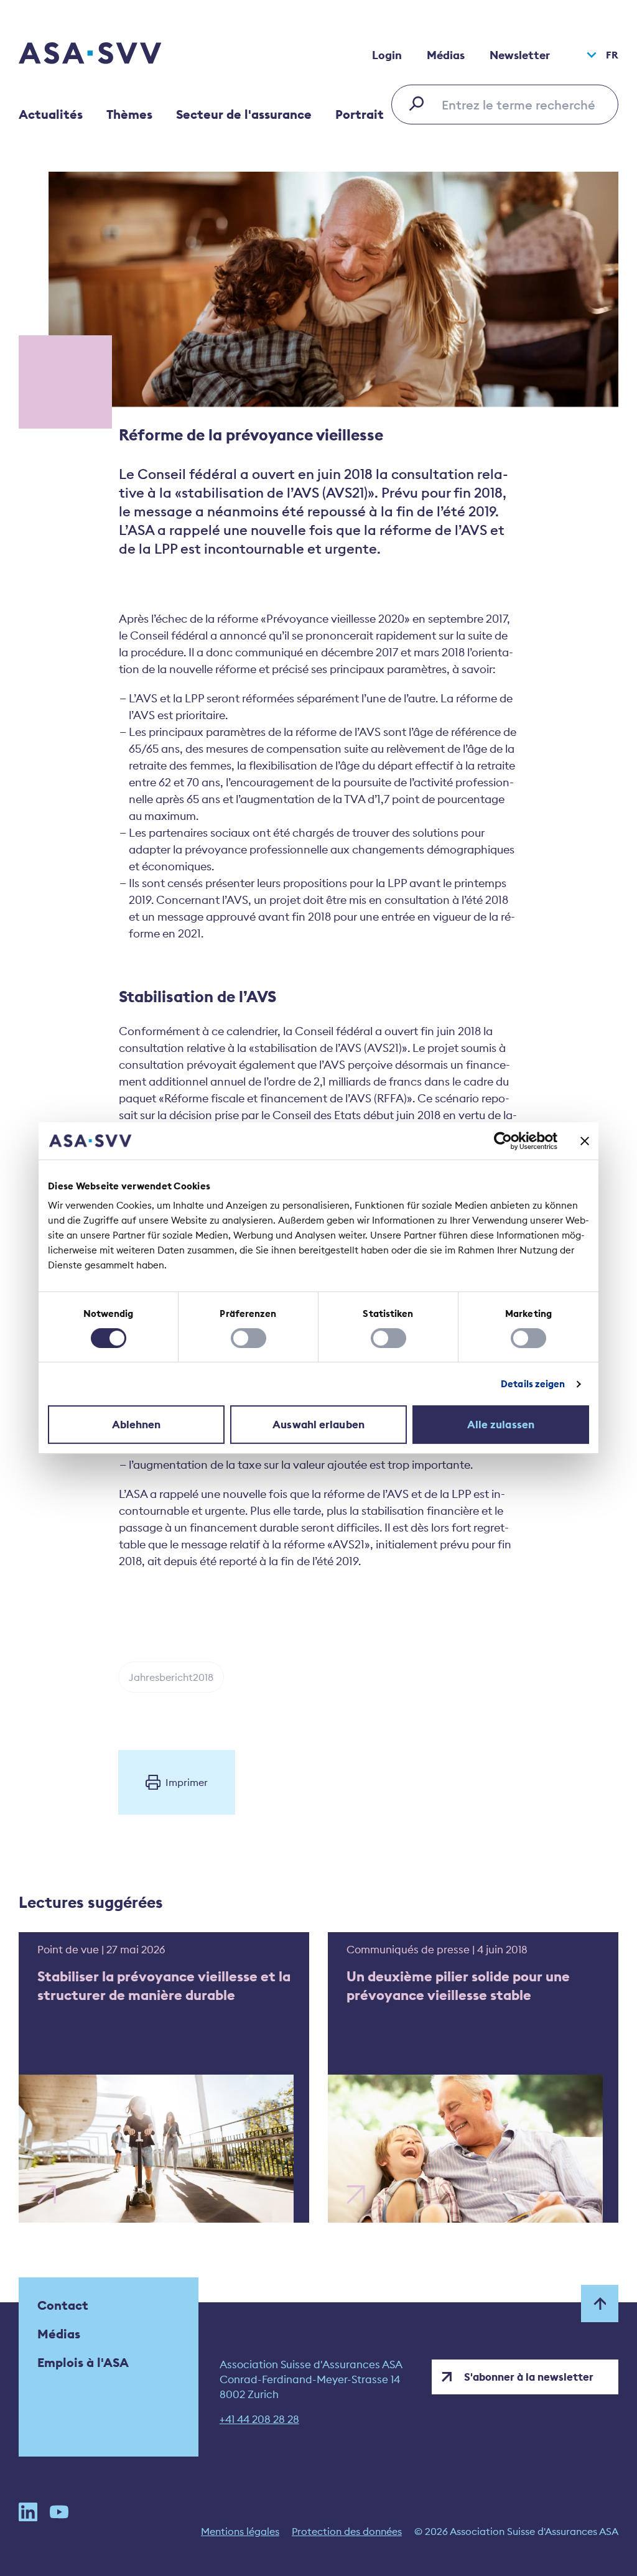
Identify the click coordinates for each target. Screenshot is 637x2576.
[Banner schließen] (585, 1141)
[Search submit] (420, 103)
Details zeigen (533, 1384)
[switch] (249, 1338)
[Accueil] (112, 55)
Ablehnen (137, 1425)
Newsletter (520, 55)
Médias (446, 55)
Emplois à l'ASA (83, 2362)
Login (387, 55)
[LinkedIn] (28, 2512)
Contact (63, 2305)
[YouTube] (59, 2512)
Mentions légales (240, 2531)
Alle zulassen (501, 1425)
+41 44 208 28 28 (259, 2419)
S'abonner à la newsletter (529, 2377)
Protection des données (347, 2531)
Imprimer (187, 1782)
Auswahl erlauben (318, 1425)
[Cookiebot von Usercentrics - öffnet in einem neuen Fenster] (503, 1141)
